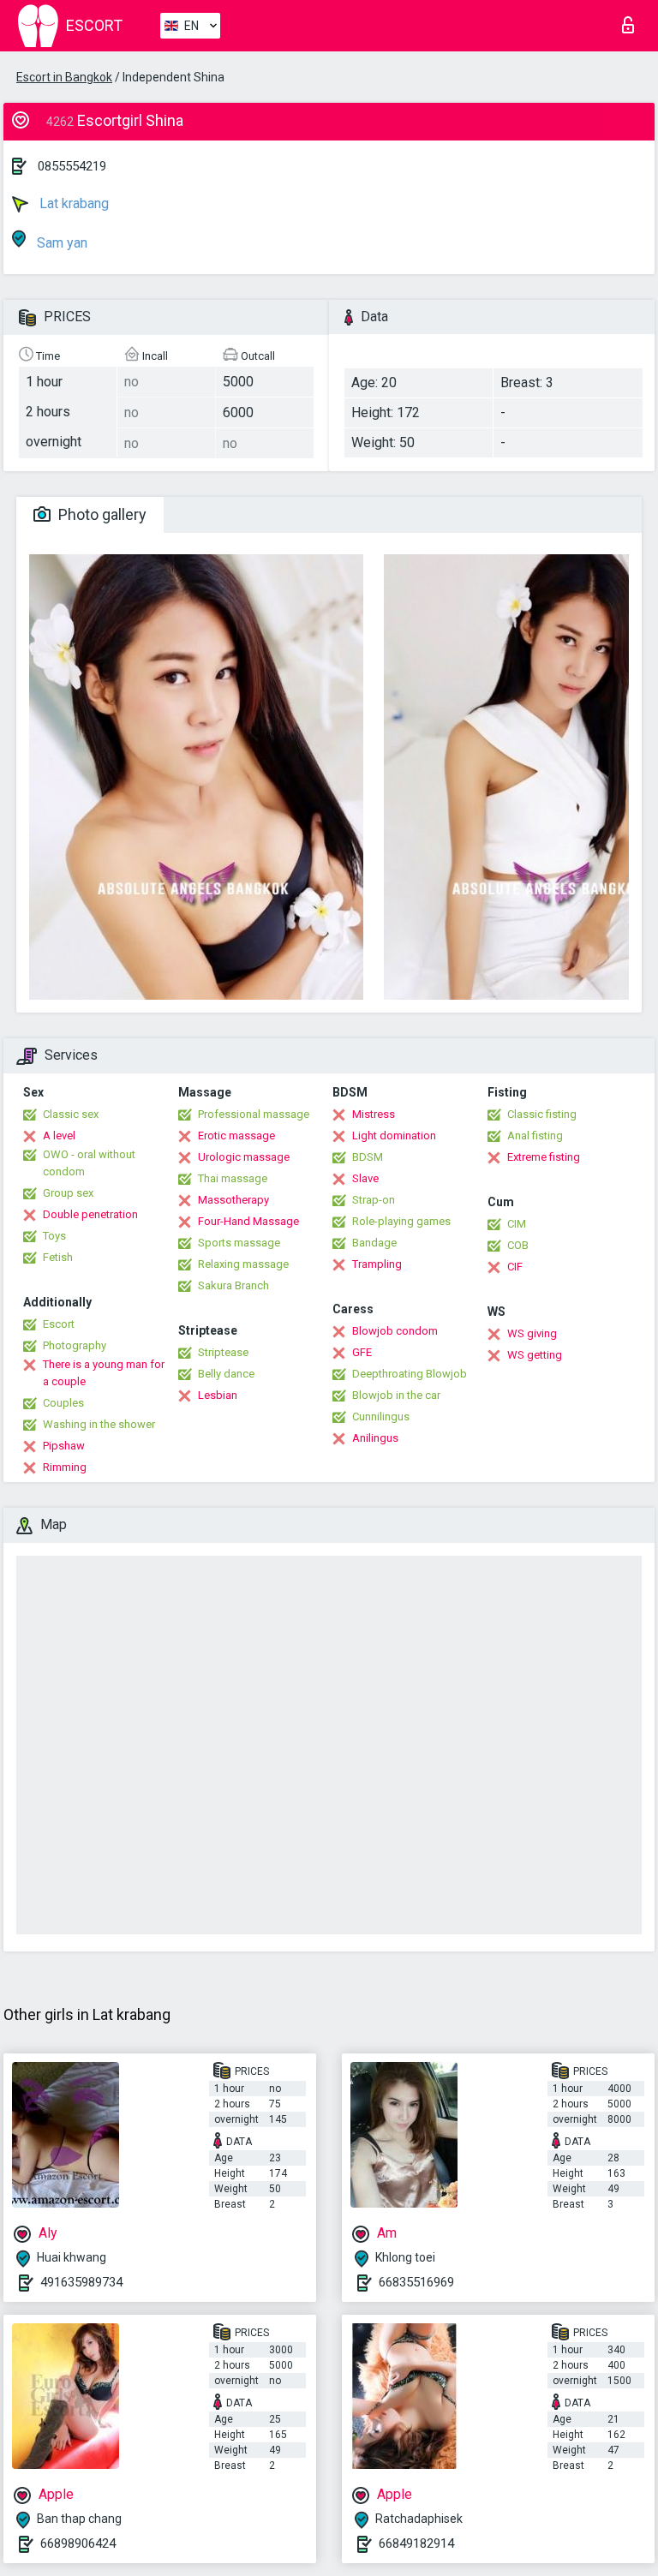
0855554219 (72, 166)
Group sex (68, 1193)
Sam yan (60, 243)
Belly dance (226, 1374)
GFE (362, 1352)
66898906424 (78, 2543)
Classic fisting (542, 1114)
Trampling (377, 1264)
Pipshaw (64, 1446)
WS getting (535, 1355)
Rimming (65, 1467)
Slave (365, 1178)
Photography (75, 1345)
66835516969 (416, 2282)
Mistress (374, 1114)
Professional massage (254, 1114)
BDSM (368, 1157)
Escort (59, 1324)
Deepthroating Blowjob (410, 1374)
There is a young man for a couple (104, 1373)
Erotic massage (236, 1136)
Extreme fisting (544, 1157)
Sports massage (239, 1243)
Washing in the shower (99, 1424)
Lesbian (218, 1395)
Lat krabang (72, 203)
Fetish (58, 1257)
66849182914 (416, 2543)
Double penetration (90, 1214)
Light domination (394, 1136)
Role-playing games (401, 1221)
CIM (517, 1224)
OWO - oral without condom (89, 1163)
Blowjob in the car (396, 1395)
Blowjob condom (395, 1331)
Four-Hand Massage (248, 1221)
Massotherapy (233, 1200)
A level (59, 1136)
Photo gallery (101, 514)
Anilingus (375, 1438)
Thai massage (233, 1178)
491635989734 (81, 2282)
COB (518, 1245)
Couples (63, 1403)
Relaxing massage (243, 1264)
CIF (515, 1267)
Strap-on (374, 1200)
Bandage (374, 1243)
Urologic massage (244, 1157)
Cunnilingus (381, 1417)
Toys (54, 1236)
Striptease (223, 1352)
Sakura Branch (233, 1285)
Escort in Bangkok (64, 77)
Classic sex (71, 1114)
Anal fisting (535, 1136)
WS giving (532, 1333)
